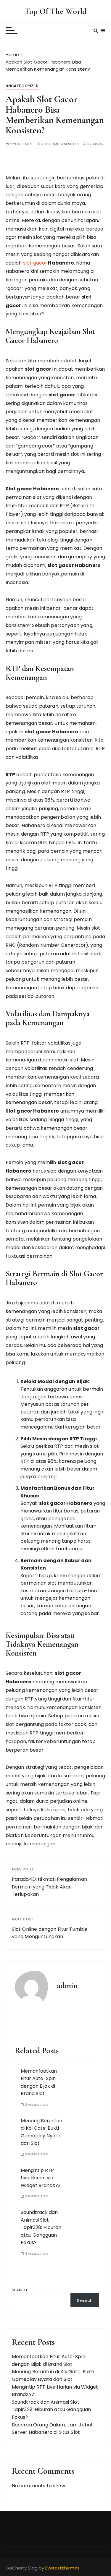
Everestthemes (62, 2568)
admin (98, 144)
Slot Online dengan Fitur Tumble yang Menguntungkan (50, 1933)
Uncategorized (22, 86)
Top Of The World (55, 11)
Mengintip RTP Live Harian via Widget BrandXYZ (41, 2178)
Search (20, 2290)
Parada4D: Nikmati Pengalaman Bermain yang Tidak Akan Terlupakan (49, 1887)
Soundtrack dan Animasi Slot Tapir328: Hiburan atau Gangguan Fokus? (41, 2227)
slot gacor (35, 263)
